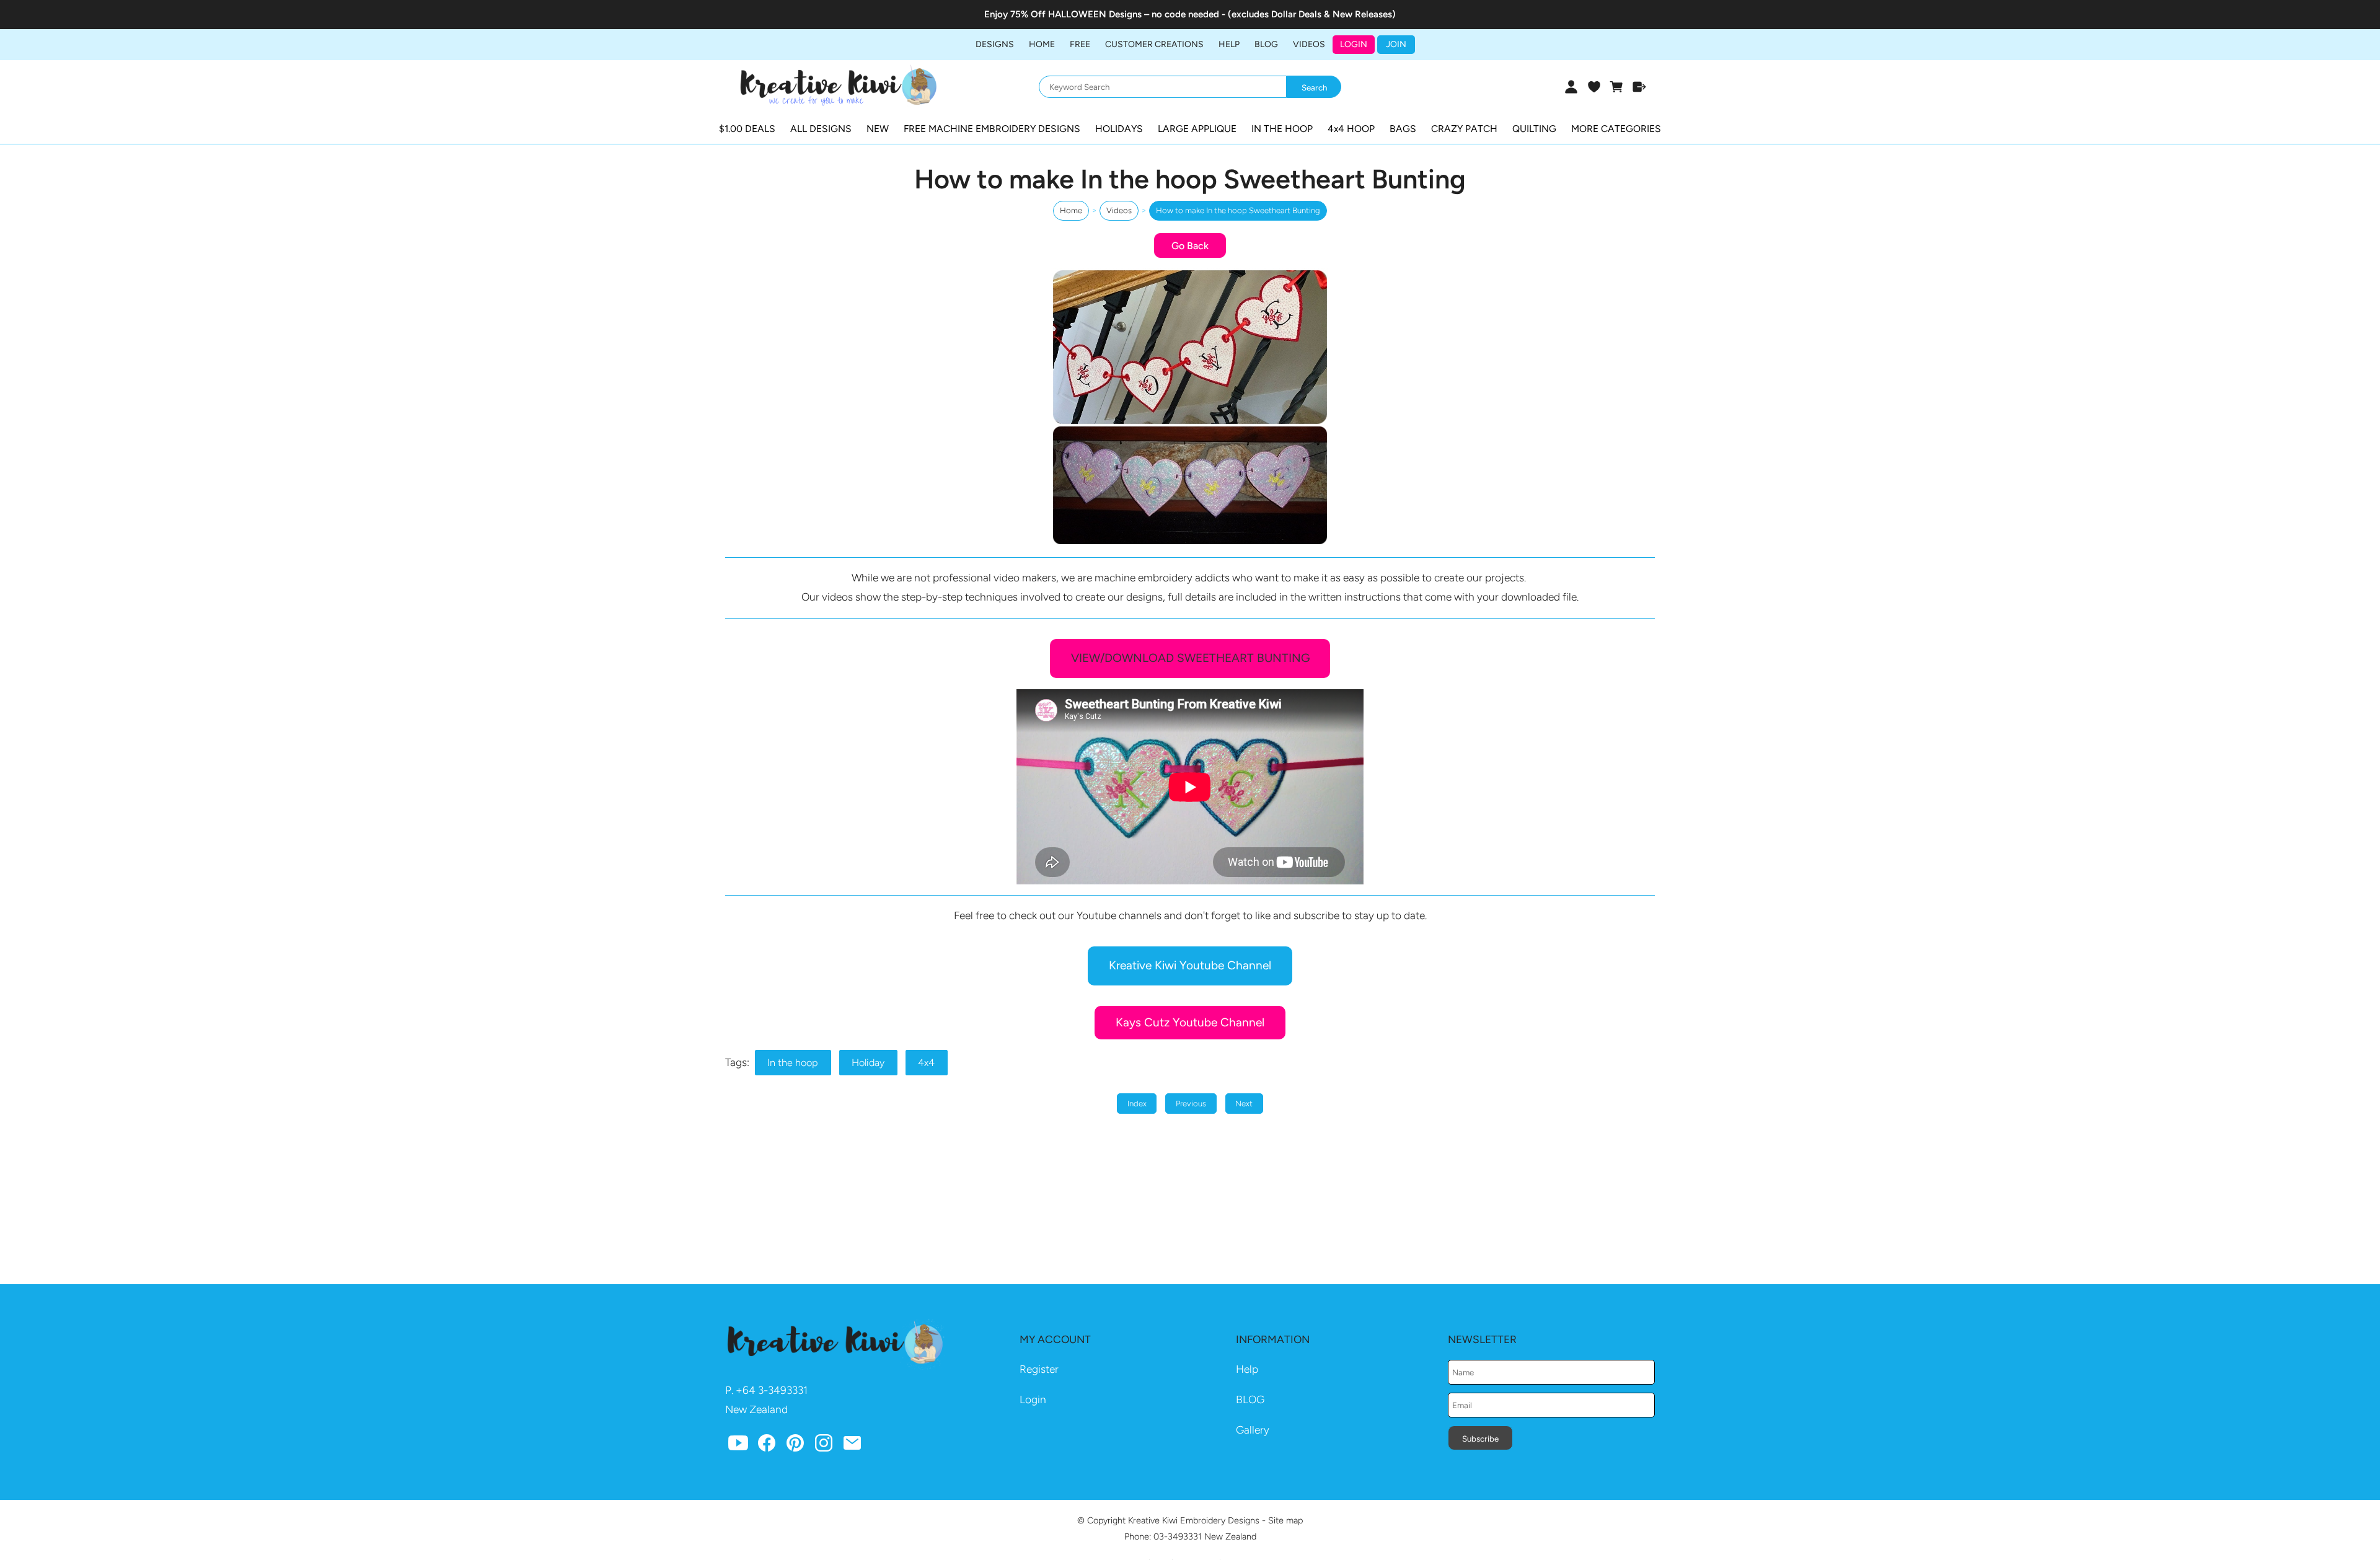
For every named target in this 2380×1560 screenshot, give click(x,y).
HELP (1229, 44)
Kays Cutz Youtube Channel (1190, 1022)
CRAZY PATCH (1464, 129)
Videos (1309, 44)
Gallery (1253, 1430)
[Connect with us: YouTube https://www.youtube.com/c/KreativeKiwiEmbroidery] (738, 1446)
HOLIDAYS (1119, 129)
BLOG (1266, 44)
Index (1137, 1104)
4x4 (926, 1063)
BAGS (1403, 129)
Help (1247, 1369)
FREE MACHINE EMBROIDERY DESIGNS (992, 129)
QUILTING (1534, 129)
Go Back (1190, 246)
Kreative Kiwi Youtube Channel (1190, 965)
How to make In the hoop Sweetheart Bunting (1238, 210)
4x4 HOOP (1351, 129)
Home (1042, 44)
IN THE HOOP (1282, 129)
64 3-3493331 (775, 1390)
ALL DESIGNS (821, 129)
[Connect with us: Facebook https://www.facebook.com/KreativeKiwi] (767, 1446)
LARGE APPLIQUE (1197, 129)
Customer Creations (1154, 44)
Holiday (868, 1063)
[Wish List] (1594, 87)
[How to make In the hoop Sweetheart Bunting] (1190, 543)
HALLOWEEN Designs (1095, 14)
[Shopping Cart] (1617, 87)
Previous (1191, 1104)
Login (1354, 44)
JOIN (1396, 44)
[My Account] (1571, 87)
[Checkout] (1640, 87)
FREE (1080, 44)
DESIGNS (995, 44)
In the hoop (793, 1063)
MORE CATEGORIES (1616, 129)
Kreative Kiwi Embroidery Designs (1194, 1520)
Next (1244, 1104)
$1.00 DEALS (747, 129)
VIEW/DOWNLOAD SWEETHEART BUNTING (1190, 658)
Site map (1285, 1520)
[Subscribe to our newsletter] (852, 1446)
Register (1039, 1369)
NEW (878, 129)
